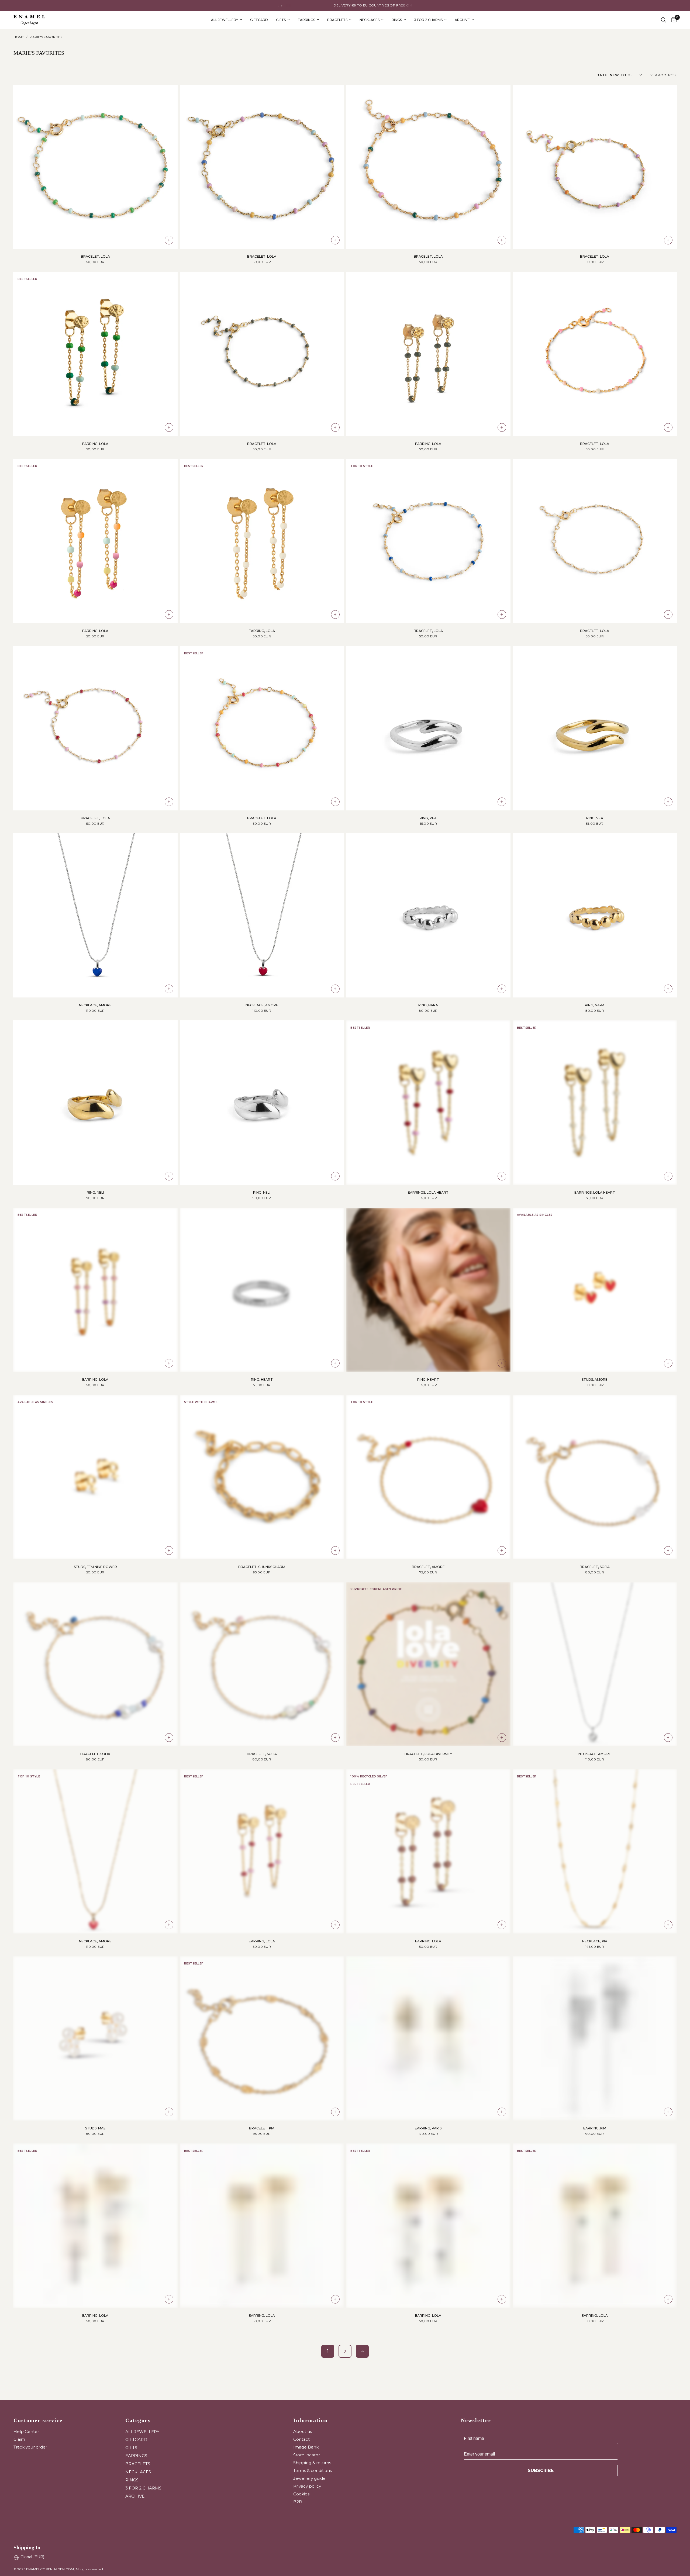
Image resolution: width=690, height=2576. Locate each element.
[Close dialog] (446, 1239)
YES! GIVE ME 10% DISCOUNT (399, 1324)
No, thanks (399, 1362)
